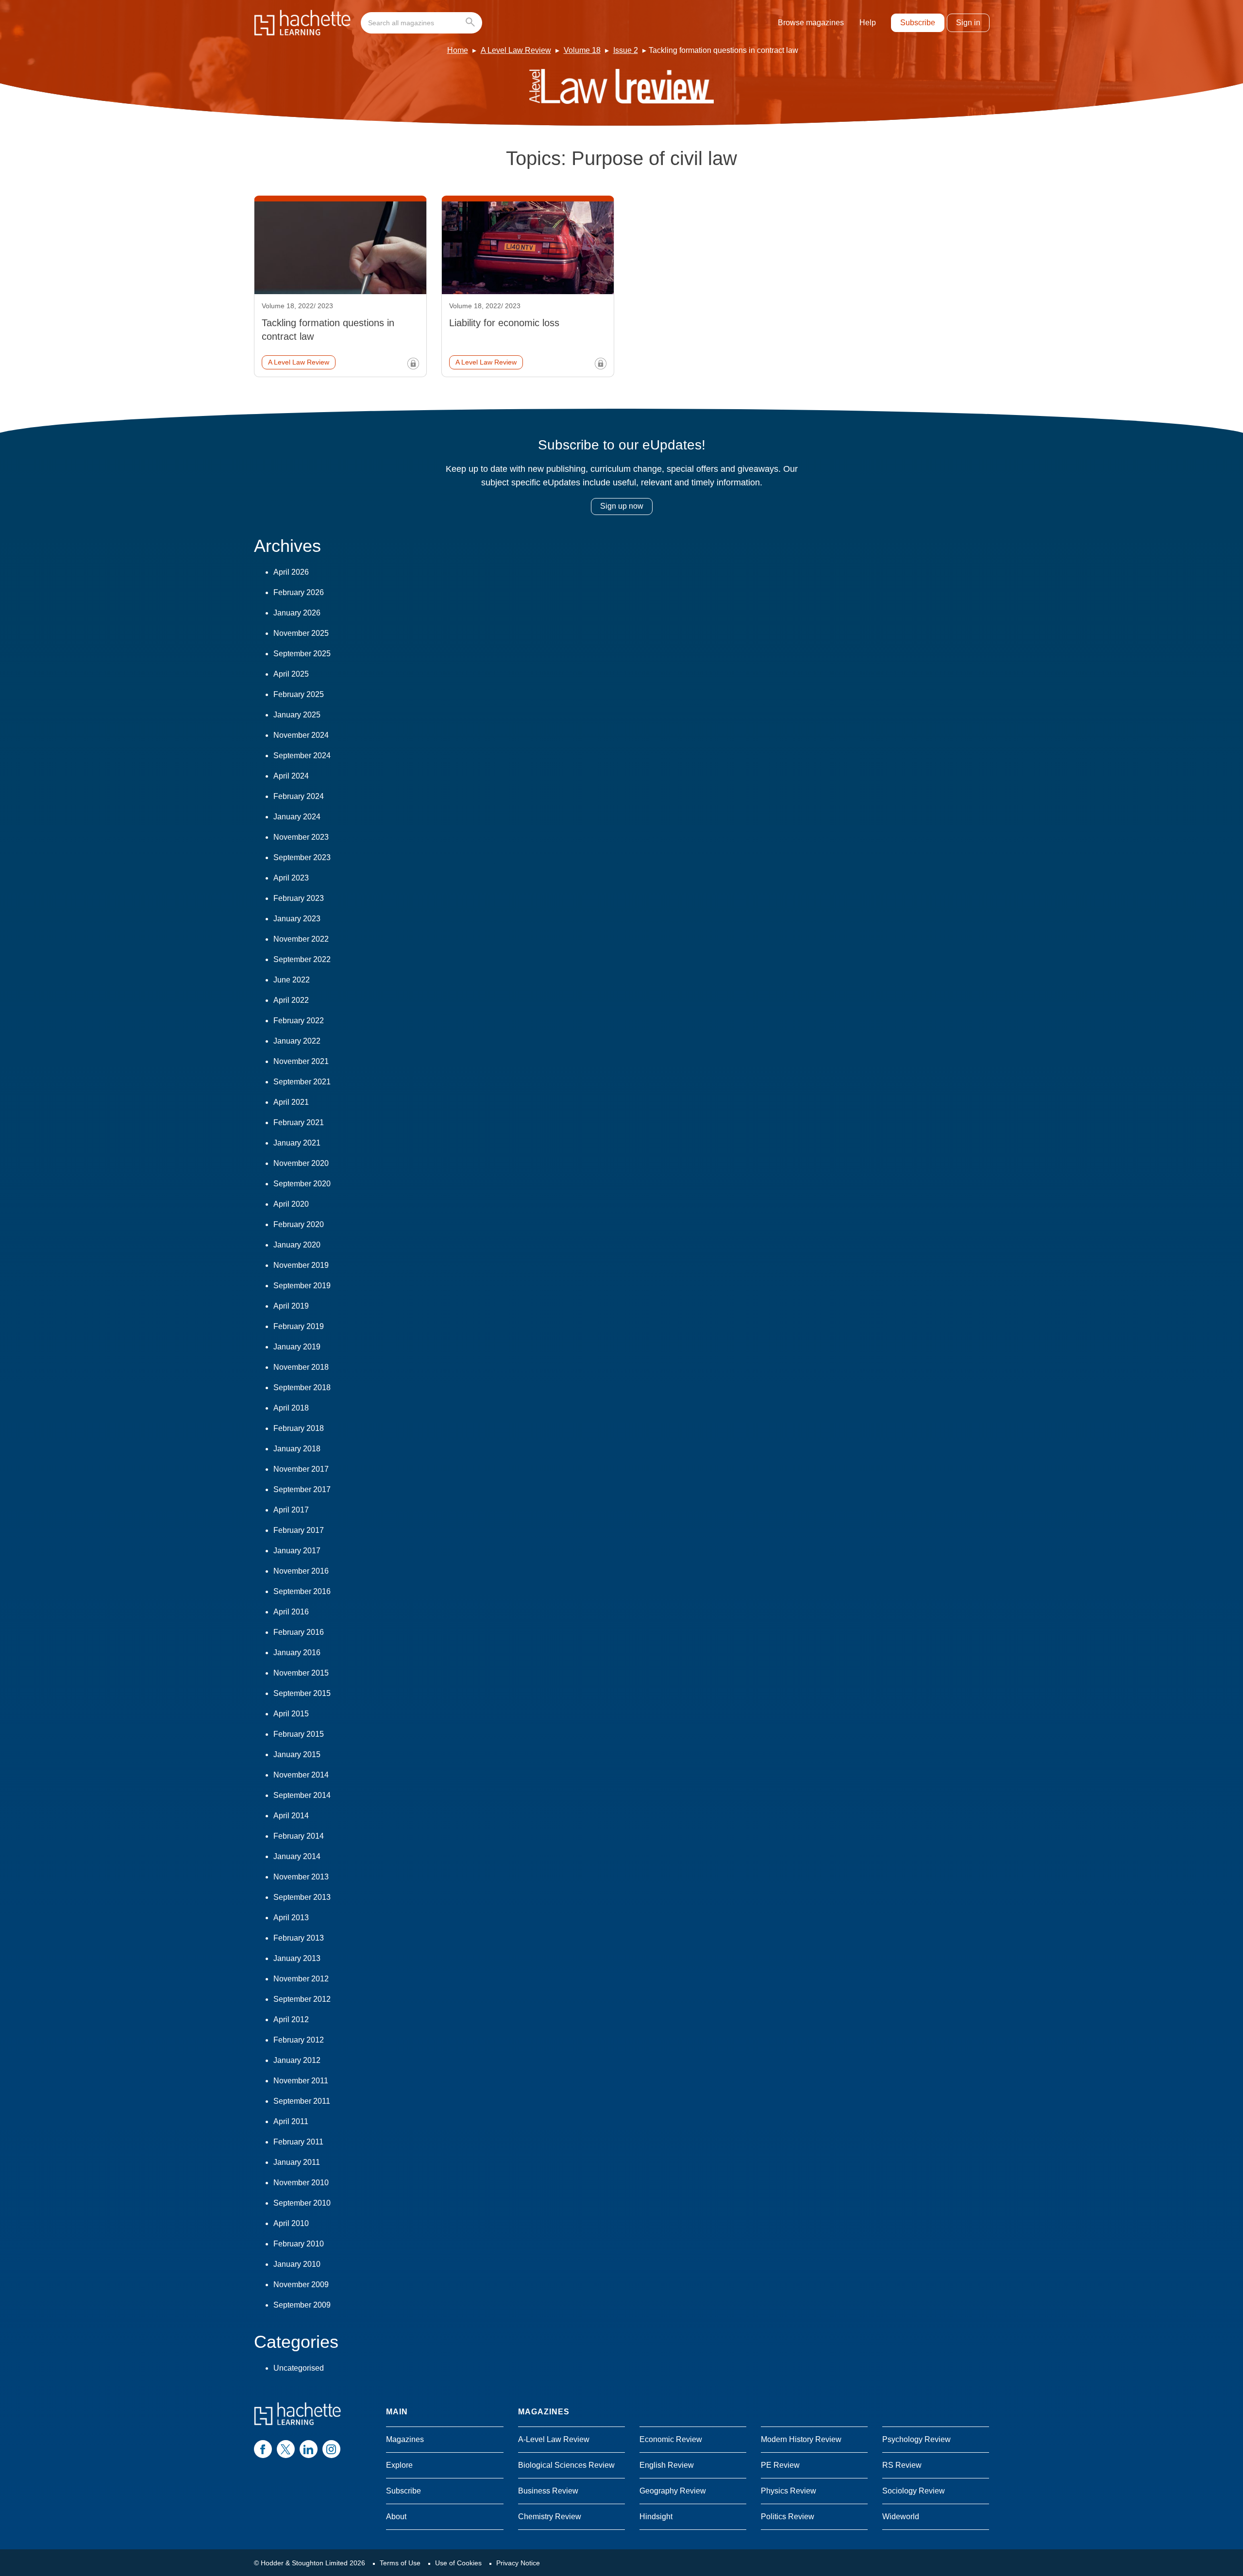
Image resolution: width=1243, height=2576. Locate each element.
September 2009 (302, 2305)
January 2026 (297, 613)
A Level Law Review (516, 50)
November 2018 (301, 1367)
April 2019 (291, 1306)
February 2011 (298, 2142)
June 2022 (292, 980)
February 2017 (299, 1530)
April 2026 (291, 572)
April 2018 (291, 1408)
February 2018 (299, 1428)
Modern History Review (801, 2439)
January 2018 (297, 1449)
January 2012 (297, 2060)
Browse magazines (811, 23)
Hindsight (656, 2517)
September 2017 (302, 1489)
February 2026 (299, 592)
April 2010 (291, 2223)
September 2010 (302, 2203)
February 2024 (299, 796)
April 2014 (291, 1816)
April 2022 (291, 1000)
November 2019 (301, 1265)
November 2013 (301, 1877)
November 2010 (301, 2183)
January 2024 (297, 817)
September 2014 (302, 1795)
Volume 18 (582, 50)
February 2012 (299, 2040)
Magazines (405, 2439)
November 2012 (301, 1979)
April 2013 (291, 1918)
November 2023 (301, 837)
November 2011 (301, 2081)
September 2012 (302, 1999)
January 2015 (297, 1754)
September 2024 (302, 756)
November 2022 (301, 939)
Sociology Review (914, 2491)
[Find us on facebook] (263, 2449)
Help (868, 23)
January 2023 (297, 919)
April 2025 (291, 674)
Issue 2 (626, 50)
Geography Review (673, 2491)
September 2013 (302, 1897)
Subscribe (918, 23)
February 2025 (299, 694)
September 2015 (302, 1693)
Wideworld (901, 2517)
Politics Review (788, 2517)
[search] (421, 23)
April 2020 (291, 1204)
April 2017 (291, 1510)
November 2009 (301, 2285)
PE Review (780, 2465)
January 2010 (297, 2264)
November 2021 (301, 1061)
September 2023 (302, 857)
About (396, 2517)
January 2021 (297, 1143)
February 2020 (299, 1224)
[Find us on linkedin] (309, 2449)
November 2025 (301, 633)
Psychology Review (916, 2439)
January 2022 (297, 1041)
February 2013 (299, 1938)
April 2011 (291, 2121)
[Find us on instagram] (331, 2449)
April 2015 (291, 1714)
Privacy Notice (518, 2563)
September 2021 (302, 1082)
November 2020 (301, 1163)
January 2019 (297, 1347)
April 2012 (291, 2019)
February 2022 (299, 1021)
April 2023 (291, 878)
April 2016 (291, 1612)
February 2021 (299, 1122)
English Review (667, 2465)
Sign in (968, 23)
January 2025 (297, 715)
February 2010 (299, 2244)
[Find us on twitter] (286, 2449)
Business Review (548, 2491)
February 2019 (299, 1326)
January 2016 (297, 1653)
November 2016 (301, 1571)
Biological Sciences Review (566, 2465)
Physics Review (789, 2491)
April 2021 (291, 1102)
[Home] (302, 23)
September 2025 (302, 654)
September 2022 (302, 959)
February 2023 (299, 898)
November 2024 (301, 735)
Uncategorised (299, 2368)
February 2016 (299, 1632)
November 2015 (301, 1673)
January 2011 (297, 2162)
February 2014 (299, 1836)
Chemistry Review (550, 2517)
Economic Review (671, 2439)
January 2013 (297, 1958)
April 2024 (291, 776)
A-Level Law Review (554, 2439)
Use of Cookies (458, 2563)
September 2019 (302, 1286)
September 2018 (302, 1388)
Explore (399, 2465)
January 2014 (297, 1856)
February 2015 (299, 1734)
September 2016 (302, 1591)
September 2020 (302, 1184)
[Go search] (472, 23)
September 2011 (302, 2101)
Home (458, 50)
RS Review (902, 2465)
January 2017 (297, 1551)
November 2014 (301, 1775)
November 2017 (301, 1469)
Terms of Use (400, 2563)
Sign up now (622, 506)
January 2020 (297, 1245)
